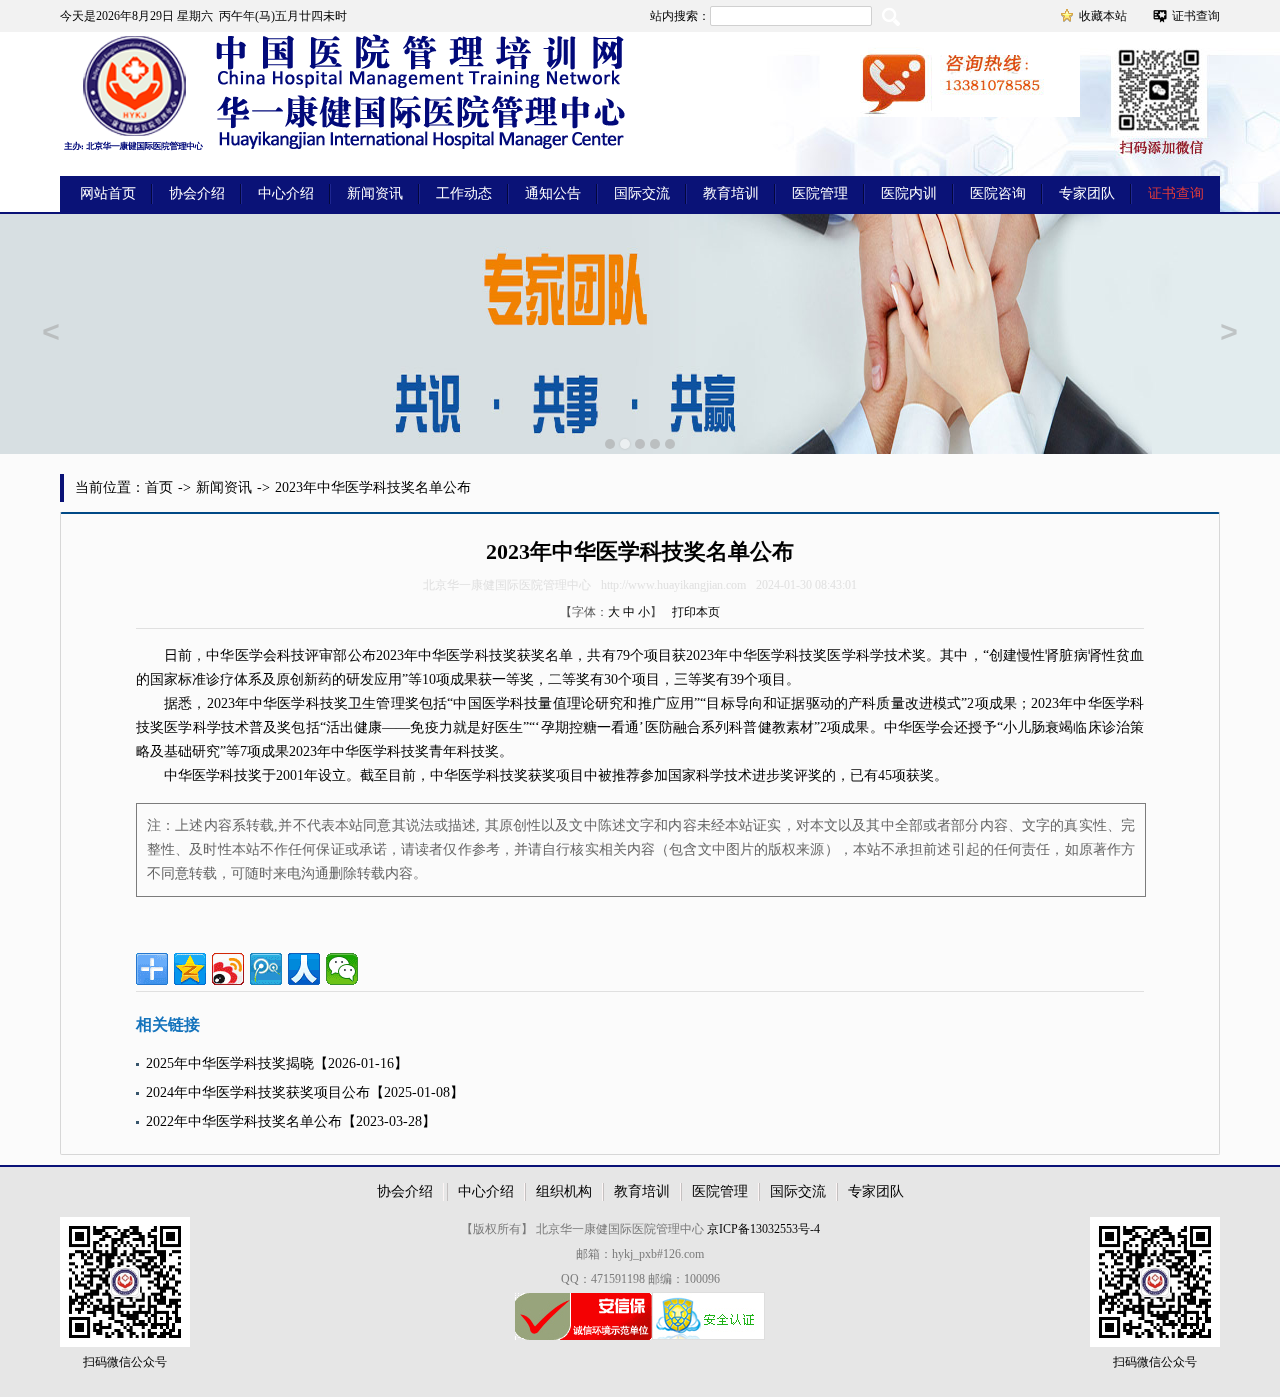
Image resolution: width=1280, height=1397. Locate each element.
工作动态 (464, 193)
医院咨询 (998, 193)
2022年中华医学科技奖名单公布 (244, 1121)
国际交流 (642, 193)
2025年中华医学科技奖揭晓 (230, 1063)
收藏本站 (1103, 16)
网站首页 (108, 193)
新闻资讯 (375, 193)
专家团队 (1087, 193)
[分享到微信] (342, 969)
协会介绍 (197, 193)
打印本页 (696, 612)
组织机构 (564, 1191)
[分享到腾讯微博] (266, 969)
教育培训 (731, 193)
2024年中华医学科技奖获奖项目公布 (258, 1092)
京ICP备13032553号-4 (763, 1229)
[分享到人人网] (304, 969)
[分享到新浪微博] (228, 969)
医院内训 (909, 193)
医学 (249, 655)
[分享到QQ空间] (190, 969)
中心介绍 (286, 193)
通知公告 (553, 193)
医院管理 (820, 193)
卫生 (362, 703)
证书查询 (1196, 16)
